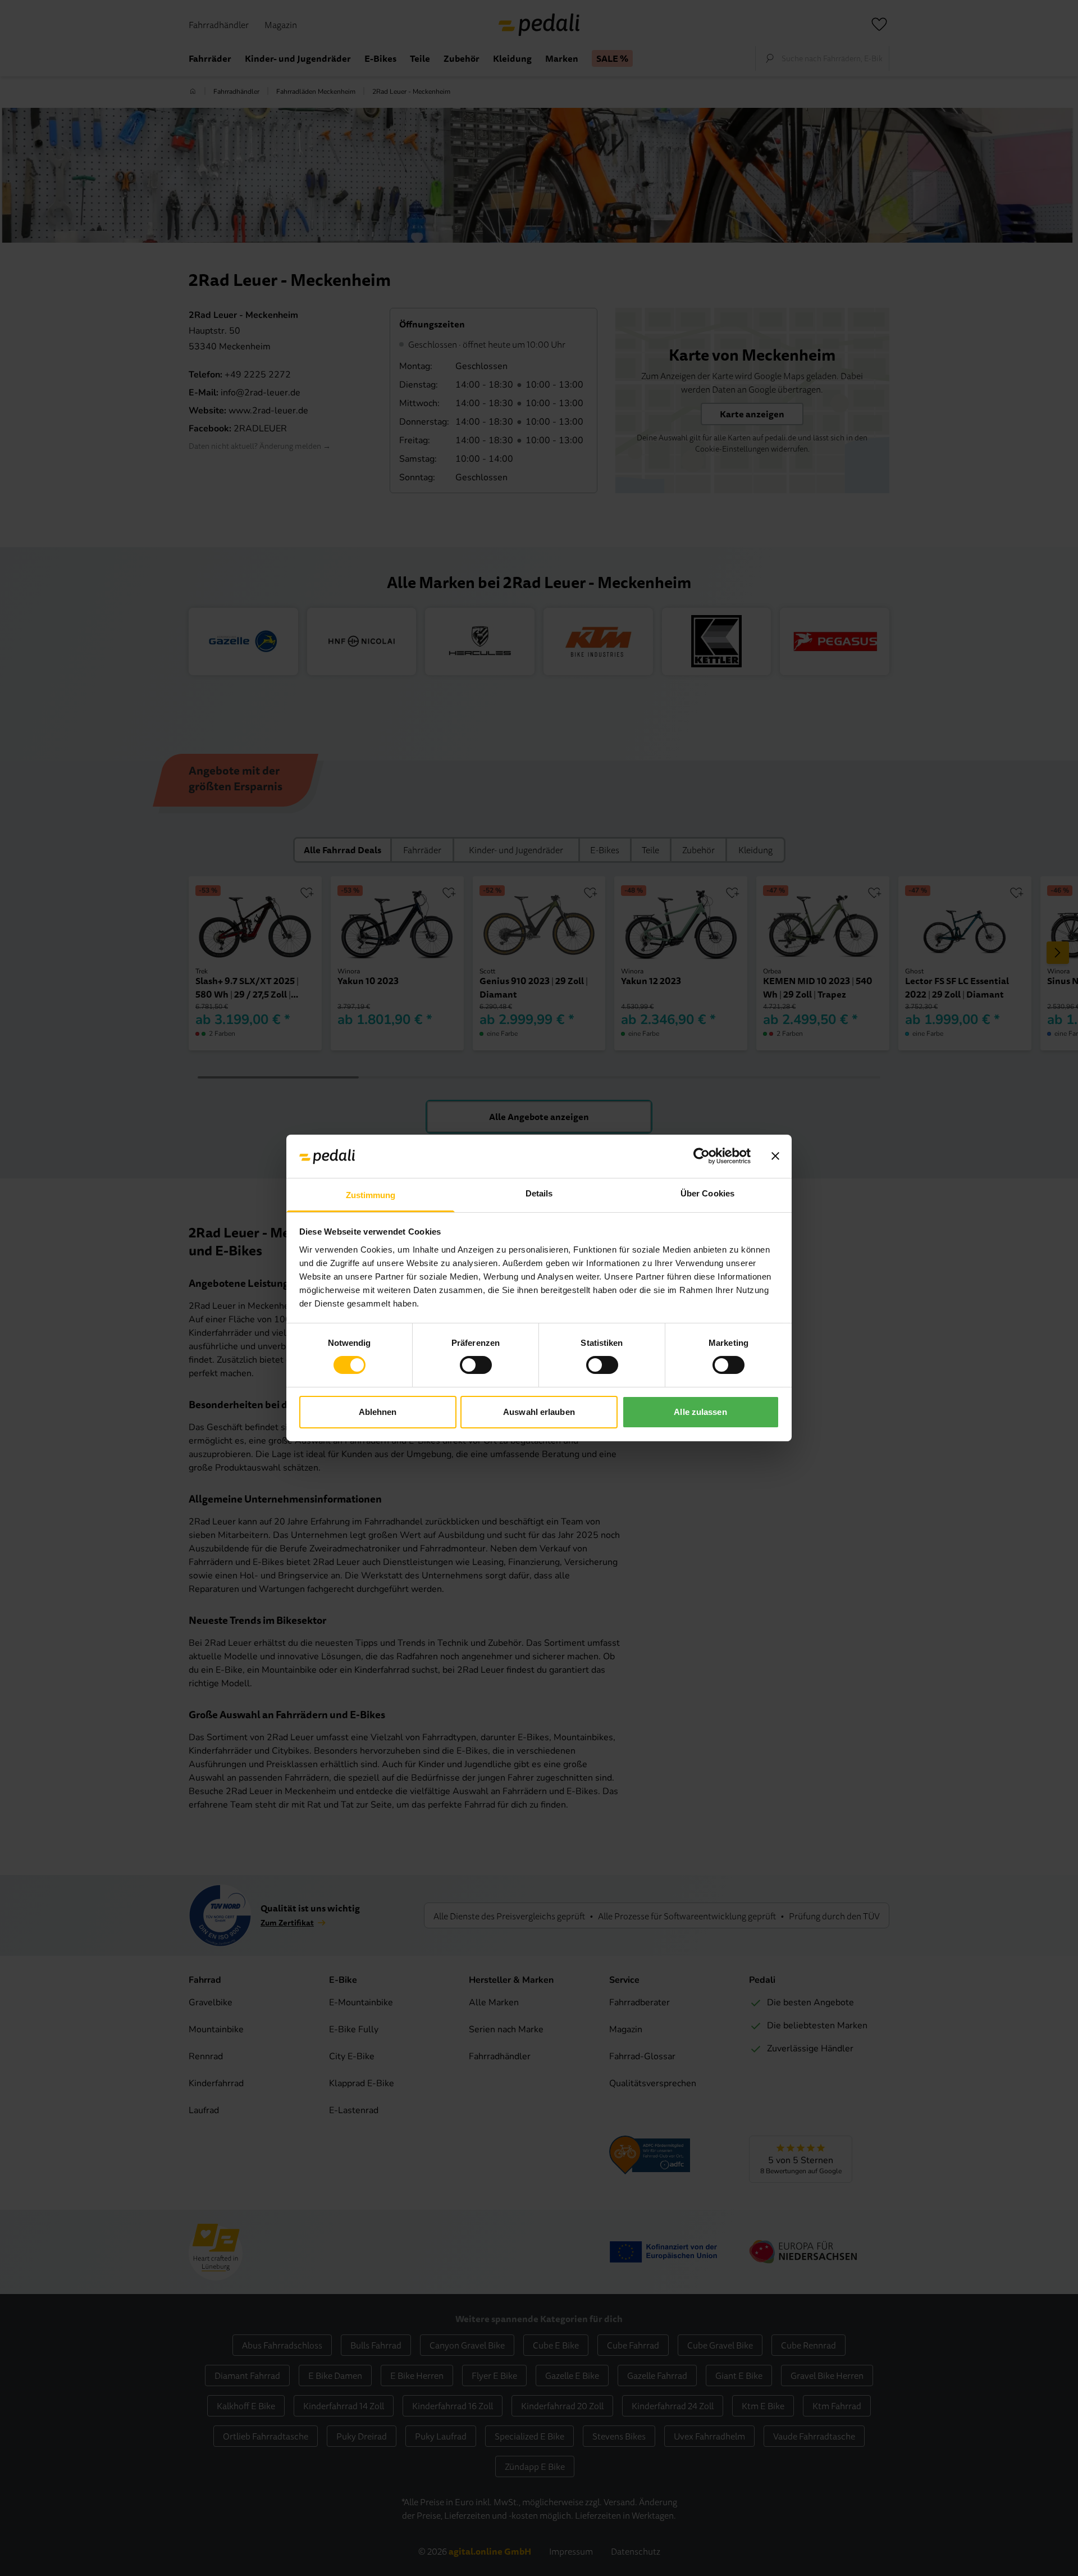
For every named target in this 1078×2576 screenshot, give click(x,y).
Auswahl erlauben (539, 1412)
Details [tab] (539, 1193)
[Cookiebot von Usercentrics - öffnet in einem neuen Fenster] (702, 1156)
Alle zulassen (700, 1412)
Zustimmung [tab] (371, 1195)
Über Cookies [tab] (707, 1193)
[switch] (476, 1365)
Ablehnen (378, 1412)
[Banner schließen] (775, 1156)
